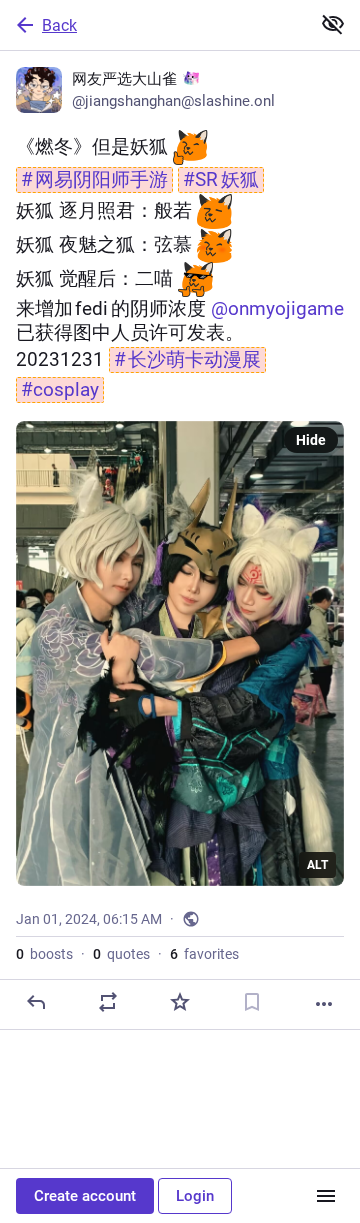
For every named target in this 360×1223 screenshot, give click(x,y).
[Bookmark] (252, 1002)
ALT (317, 865)
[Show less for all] (333, 24)
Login (195, 1196)
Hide (311, 440)
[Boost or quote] (108, 1002)
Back (59, 25)
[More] (324, 1004)
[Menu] (326, 1196)
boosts (44, 954)
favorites (204, 954)
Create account (85, 1196)
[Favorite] (180, 1002)
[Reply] (36, 1002)
